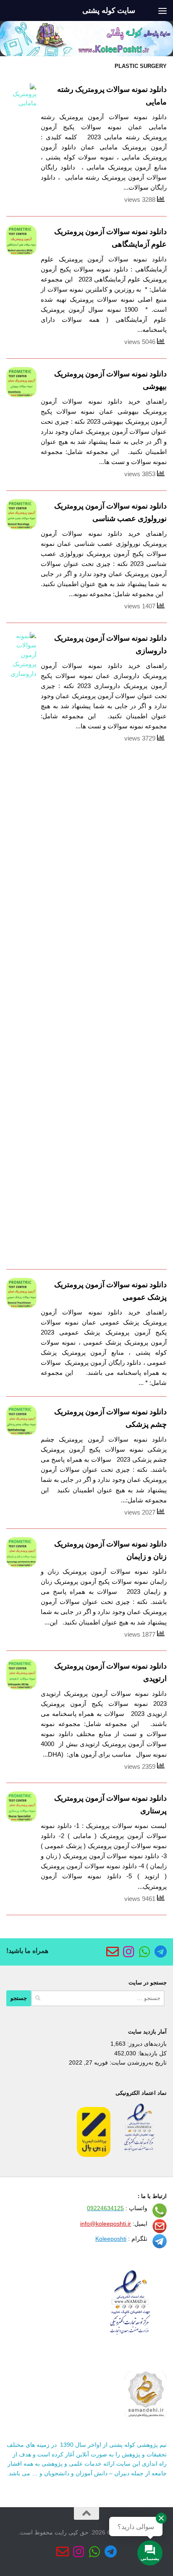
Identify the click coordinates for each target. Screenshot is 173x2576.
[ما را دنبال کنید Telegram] (160, 1952)
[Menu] (163, 10)
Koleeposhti (111, 2239)
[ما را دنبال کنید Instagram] (128, 1952)
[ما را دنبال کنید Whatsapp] (144, 1952)
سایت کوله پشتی (109, 10)
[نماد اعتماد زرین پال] (94, 2155)
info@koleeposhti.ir (106, 2224)
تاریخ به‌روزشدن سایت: (137, 2062)
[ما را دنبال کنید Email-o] (113, 1952)
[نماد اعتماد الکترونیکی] (139, 2155)
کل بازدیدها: (151, 2053)
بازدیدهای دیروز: (146, 2044)
